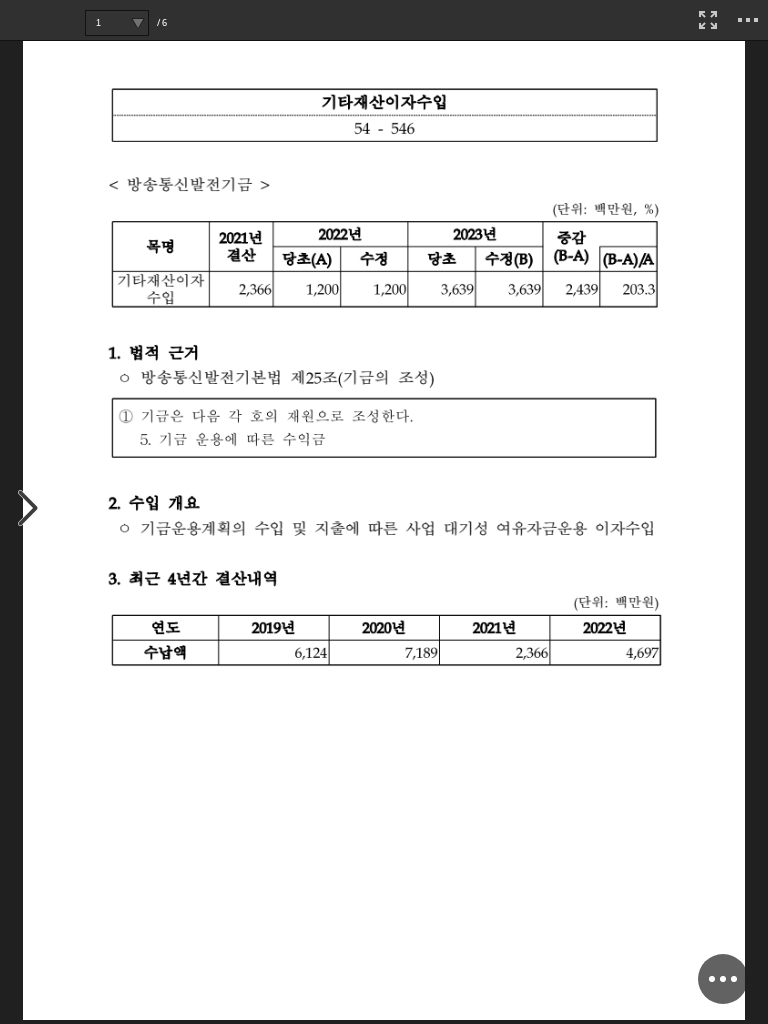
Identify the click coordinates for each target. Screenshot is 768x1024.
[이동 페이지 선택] (137, 23)
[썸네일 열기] (28, 509)
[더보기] (748, 20)
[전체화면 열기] (708, 20)
